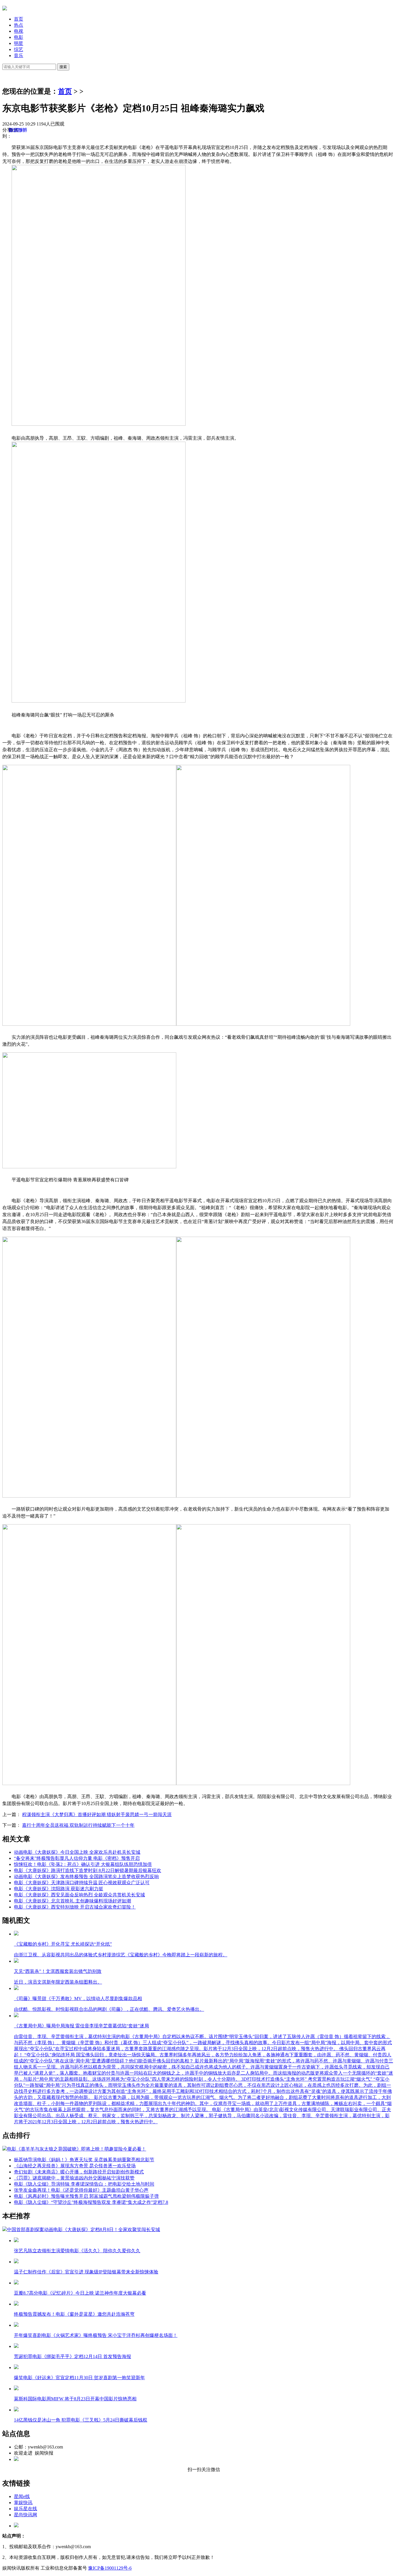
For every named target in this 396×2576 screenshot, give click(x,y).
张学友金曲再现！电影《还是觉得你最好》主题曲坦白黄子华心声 (81, 2190)
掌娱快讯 (23, 2503)
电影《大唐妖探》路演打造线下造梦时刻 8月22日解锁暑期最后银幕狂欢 (88, 1870)
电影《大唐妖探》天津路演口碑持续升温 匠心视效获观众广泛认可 (82, 1883)
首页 (19, 19)
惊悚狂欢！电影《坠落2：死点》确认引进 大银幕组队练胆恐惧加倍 (83, 1864)
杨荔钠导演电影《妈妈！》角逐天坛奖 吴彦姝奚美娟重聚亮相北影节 (84, 2160)
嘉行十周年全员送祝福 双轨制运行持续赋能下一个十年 (78, 1825)
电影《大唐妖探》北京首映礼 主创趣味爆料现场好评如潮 (72, 1901)
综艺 (19, 49)
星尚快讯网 (26, 2515)
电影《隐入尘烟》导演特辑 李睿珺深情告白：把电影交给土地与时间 (84, 2184)
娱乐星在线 (26, 2509)
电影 (19, 37)
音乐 (19, 56)
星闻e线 (22, 2496)
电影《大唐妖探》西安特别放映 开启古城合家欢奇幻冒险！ (75, 1907)
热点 (19, 25)
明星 (19, 43)
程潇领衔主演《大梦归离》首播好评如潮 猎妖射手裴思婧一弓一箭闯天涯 (97, 1814)
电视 (19, 31)
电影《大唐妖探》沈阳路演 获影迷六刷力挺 (59, 1889)
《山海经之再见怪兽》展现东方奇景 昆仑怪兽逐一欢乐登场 (75, 2166)
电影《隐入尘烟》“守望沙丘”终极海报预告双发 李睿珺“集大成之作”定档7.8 (91, 2202)
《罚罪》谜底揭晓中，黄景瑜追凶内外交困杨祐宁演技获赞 (74, 2178)
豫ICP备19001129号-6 (110, 2568)
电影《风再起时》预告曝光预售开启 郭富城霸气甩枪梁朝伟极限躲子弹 (86, 2196)
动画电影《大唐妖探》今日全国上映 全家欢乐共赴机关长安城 (77, 1852)
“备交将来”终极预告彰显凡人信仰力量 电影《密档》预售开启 (77, 1858)
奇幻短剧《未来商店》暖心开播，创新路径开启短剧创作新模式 (79, 2172)
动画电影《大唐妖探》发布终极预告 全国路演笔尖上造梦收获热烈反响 (86, 1876)
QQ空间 (17, 130)
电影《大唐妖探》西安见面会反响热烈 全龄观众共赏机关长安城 (79, 1895)
